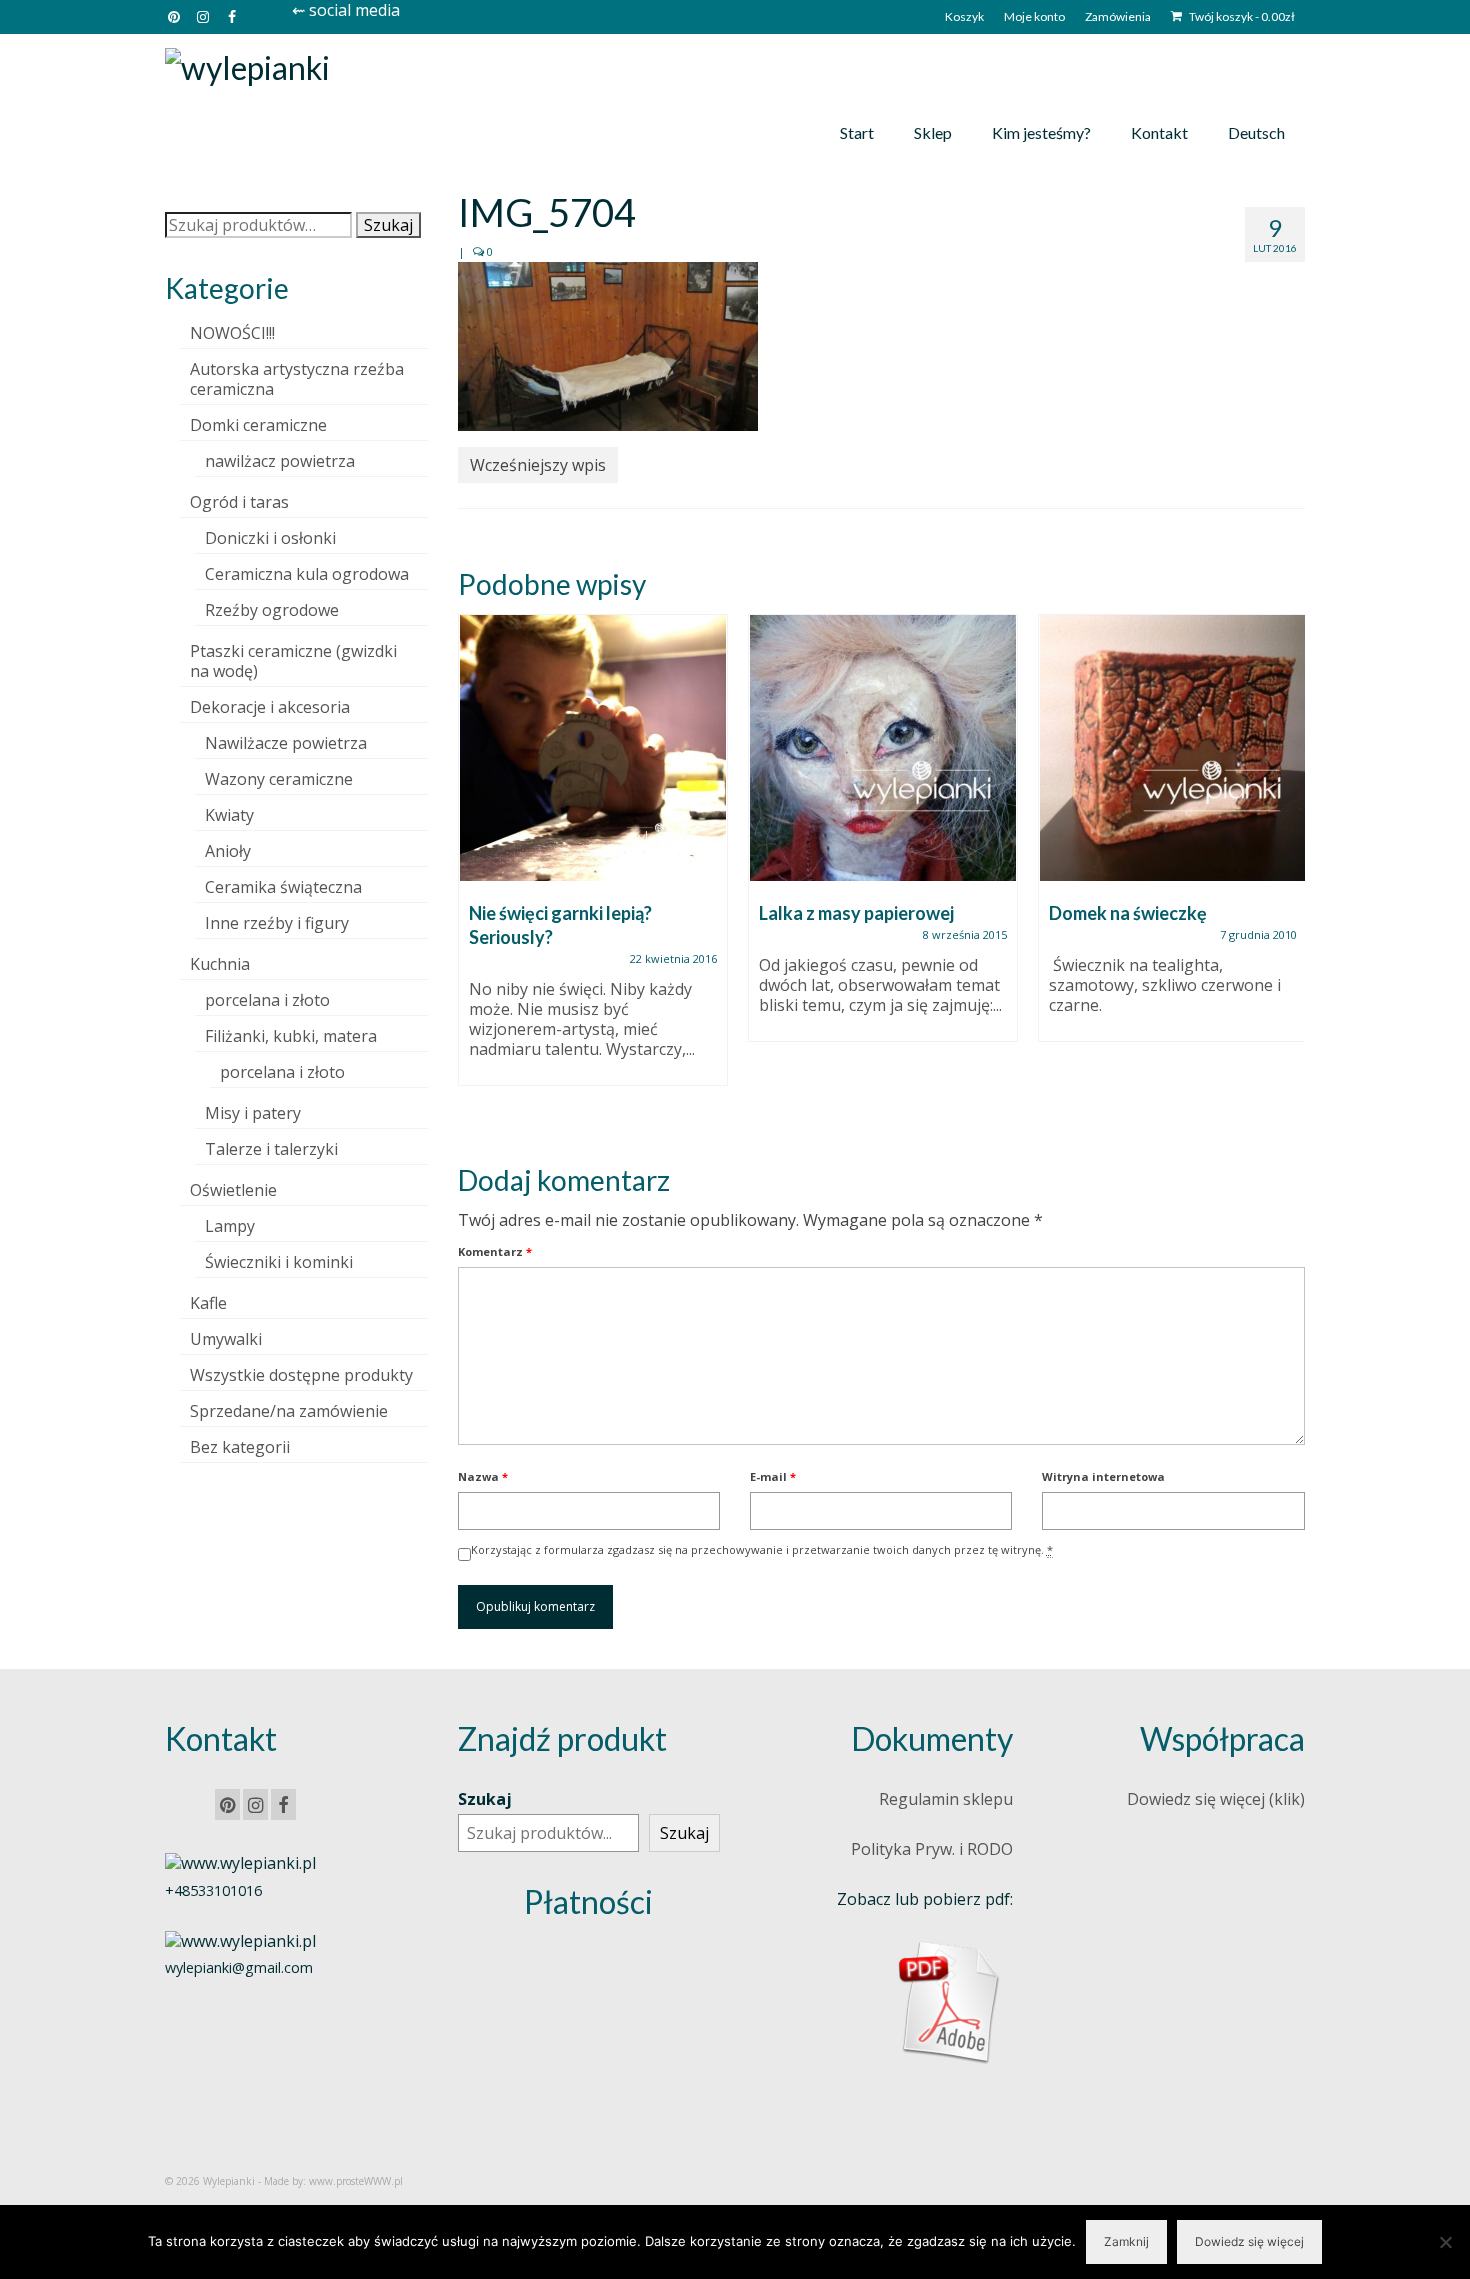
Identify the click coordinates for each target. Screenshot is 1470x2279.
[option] (593, 860)
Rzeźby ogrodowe (272, 610)
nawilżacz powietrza (280, 461)
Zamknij (1126, 2241)
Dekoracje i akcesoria (270, 707)
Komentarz (495, 1251)
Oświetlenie (233, 1190)
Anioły (228, 851)
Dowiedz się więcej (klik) (1216, 1799)
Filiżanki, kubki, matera (291, 1036)
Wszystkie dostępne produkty (301, 1375)
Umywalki (226, 1339)
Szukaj (388, 225)
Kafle (208, 1303)
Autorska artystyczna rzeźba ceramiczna (297, 379)
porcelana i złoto (267, 1000)
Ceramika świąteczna (283, 887)
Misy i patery (253, 1113)
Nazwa (483, 1476)
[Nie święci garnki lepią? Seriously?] (593, 748)
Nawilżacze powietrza (286, 743)
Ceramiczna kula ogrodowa (307, 574)
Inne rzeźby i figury (277, 923)
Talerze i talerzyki (271, 1149)
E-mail (773, 1476)
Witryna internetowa (1103, 1476)
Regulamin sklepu (946, 1799)
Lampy (230, 1226)
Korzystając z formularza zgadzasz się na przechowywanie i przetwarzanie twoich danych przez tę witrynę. (762, 1549)
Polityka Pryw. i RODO (932, 1849)
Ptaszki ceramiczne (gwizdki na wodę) (293, 661)
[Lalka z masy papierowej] (883, 748)
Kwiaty (229, 815)
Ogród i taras (239, 502)
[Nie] (1445, 2242)
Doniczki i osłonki (270, 538)
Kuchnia (220, 964)
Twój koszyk (1241, 16)
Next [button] (1287, 871)
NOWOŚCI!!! (232, 333)
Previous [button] (475, 871)
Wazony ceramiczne (279, 779)
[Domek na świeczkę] (1173, 748)
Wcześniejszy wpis (538, 465)
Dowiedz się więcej (1249, 2241)
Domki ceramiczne (258, 425)
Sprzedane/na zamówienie (289, 1411)
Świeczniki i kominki (279, 1262)
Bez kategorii (240, 1447)
